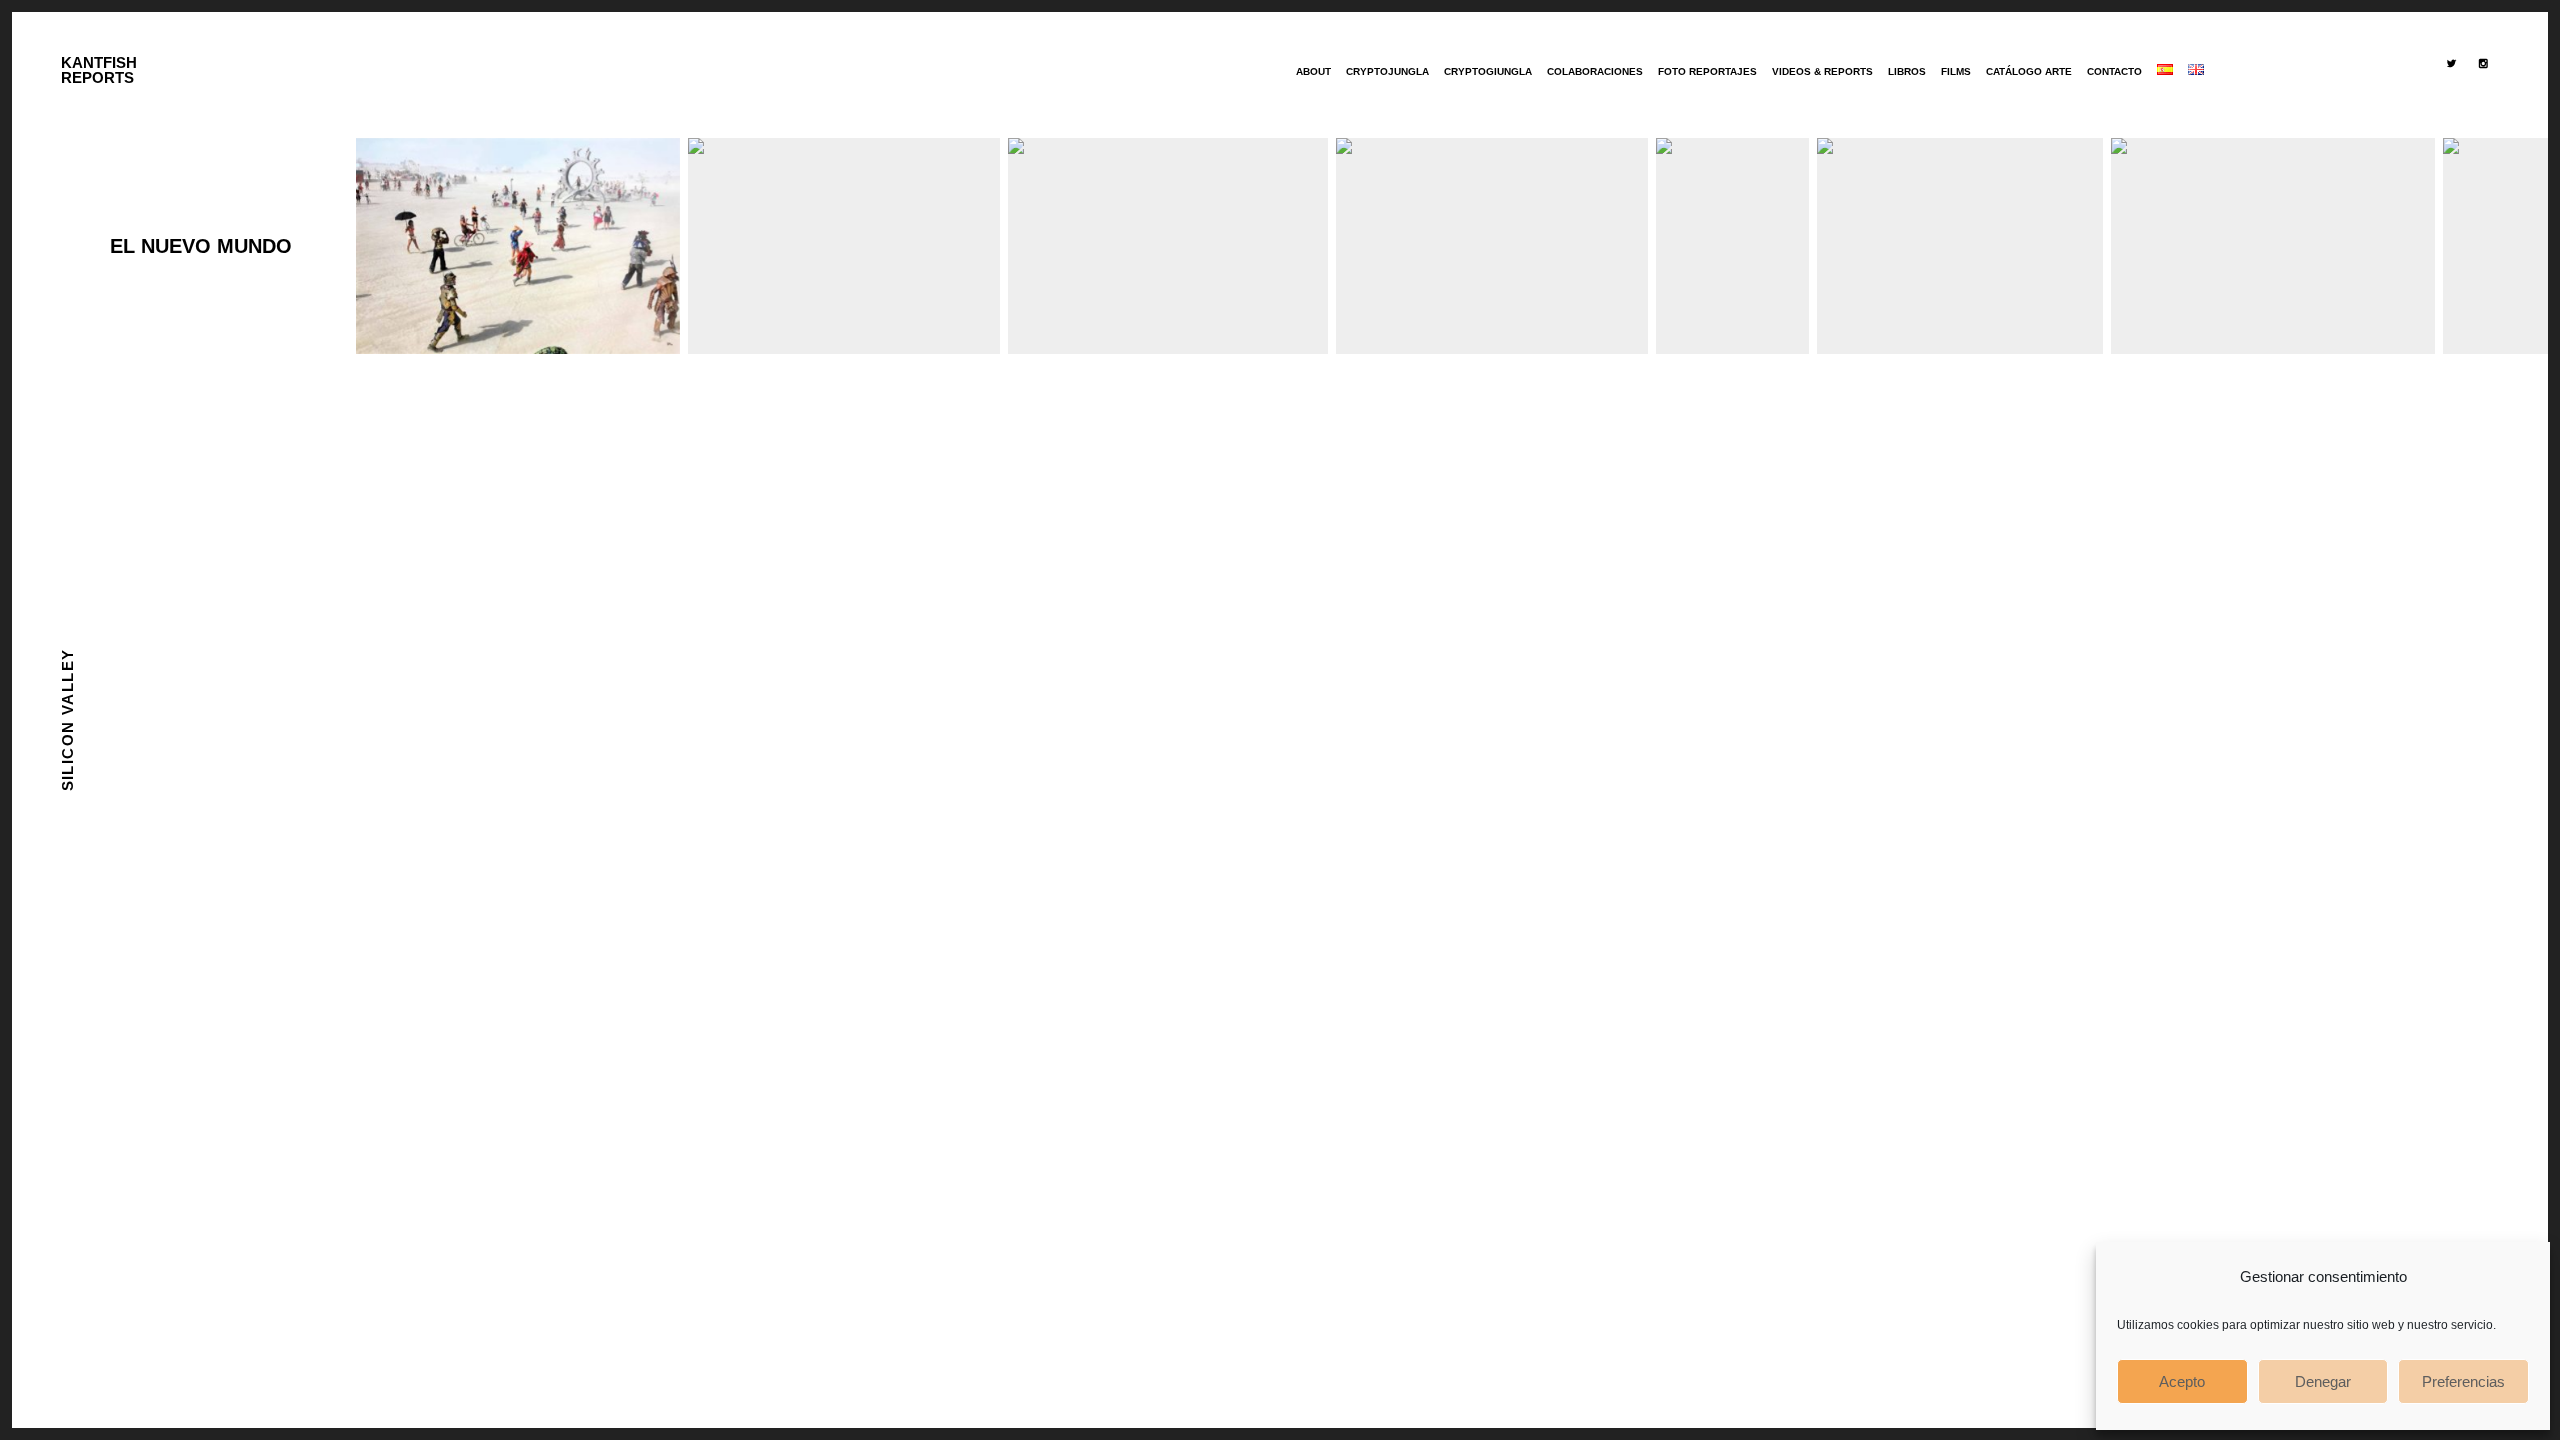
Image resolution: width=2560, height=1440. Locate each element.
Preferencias (2463, 1381)
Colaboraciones (1595, 71)
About (1313, 71)
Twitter (2455, 107)
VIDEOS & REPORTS (1822, 71)
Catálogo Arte (2029, 71)
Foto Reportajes (1707, 71)
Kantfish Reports (99, 70)
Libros (1907, 71)
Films (1956, 71)
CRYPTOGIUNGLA (1488, 71)
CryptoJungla (1387, 71)
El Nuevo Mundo (201, 246)
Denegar (2323, 1381)
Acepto (2182, 1381)
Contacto (2114, 71)
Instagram (2487, 107)
